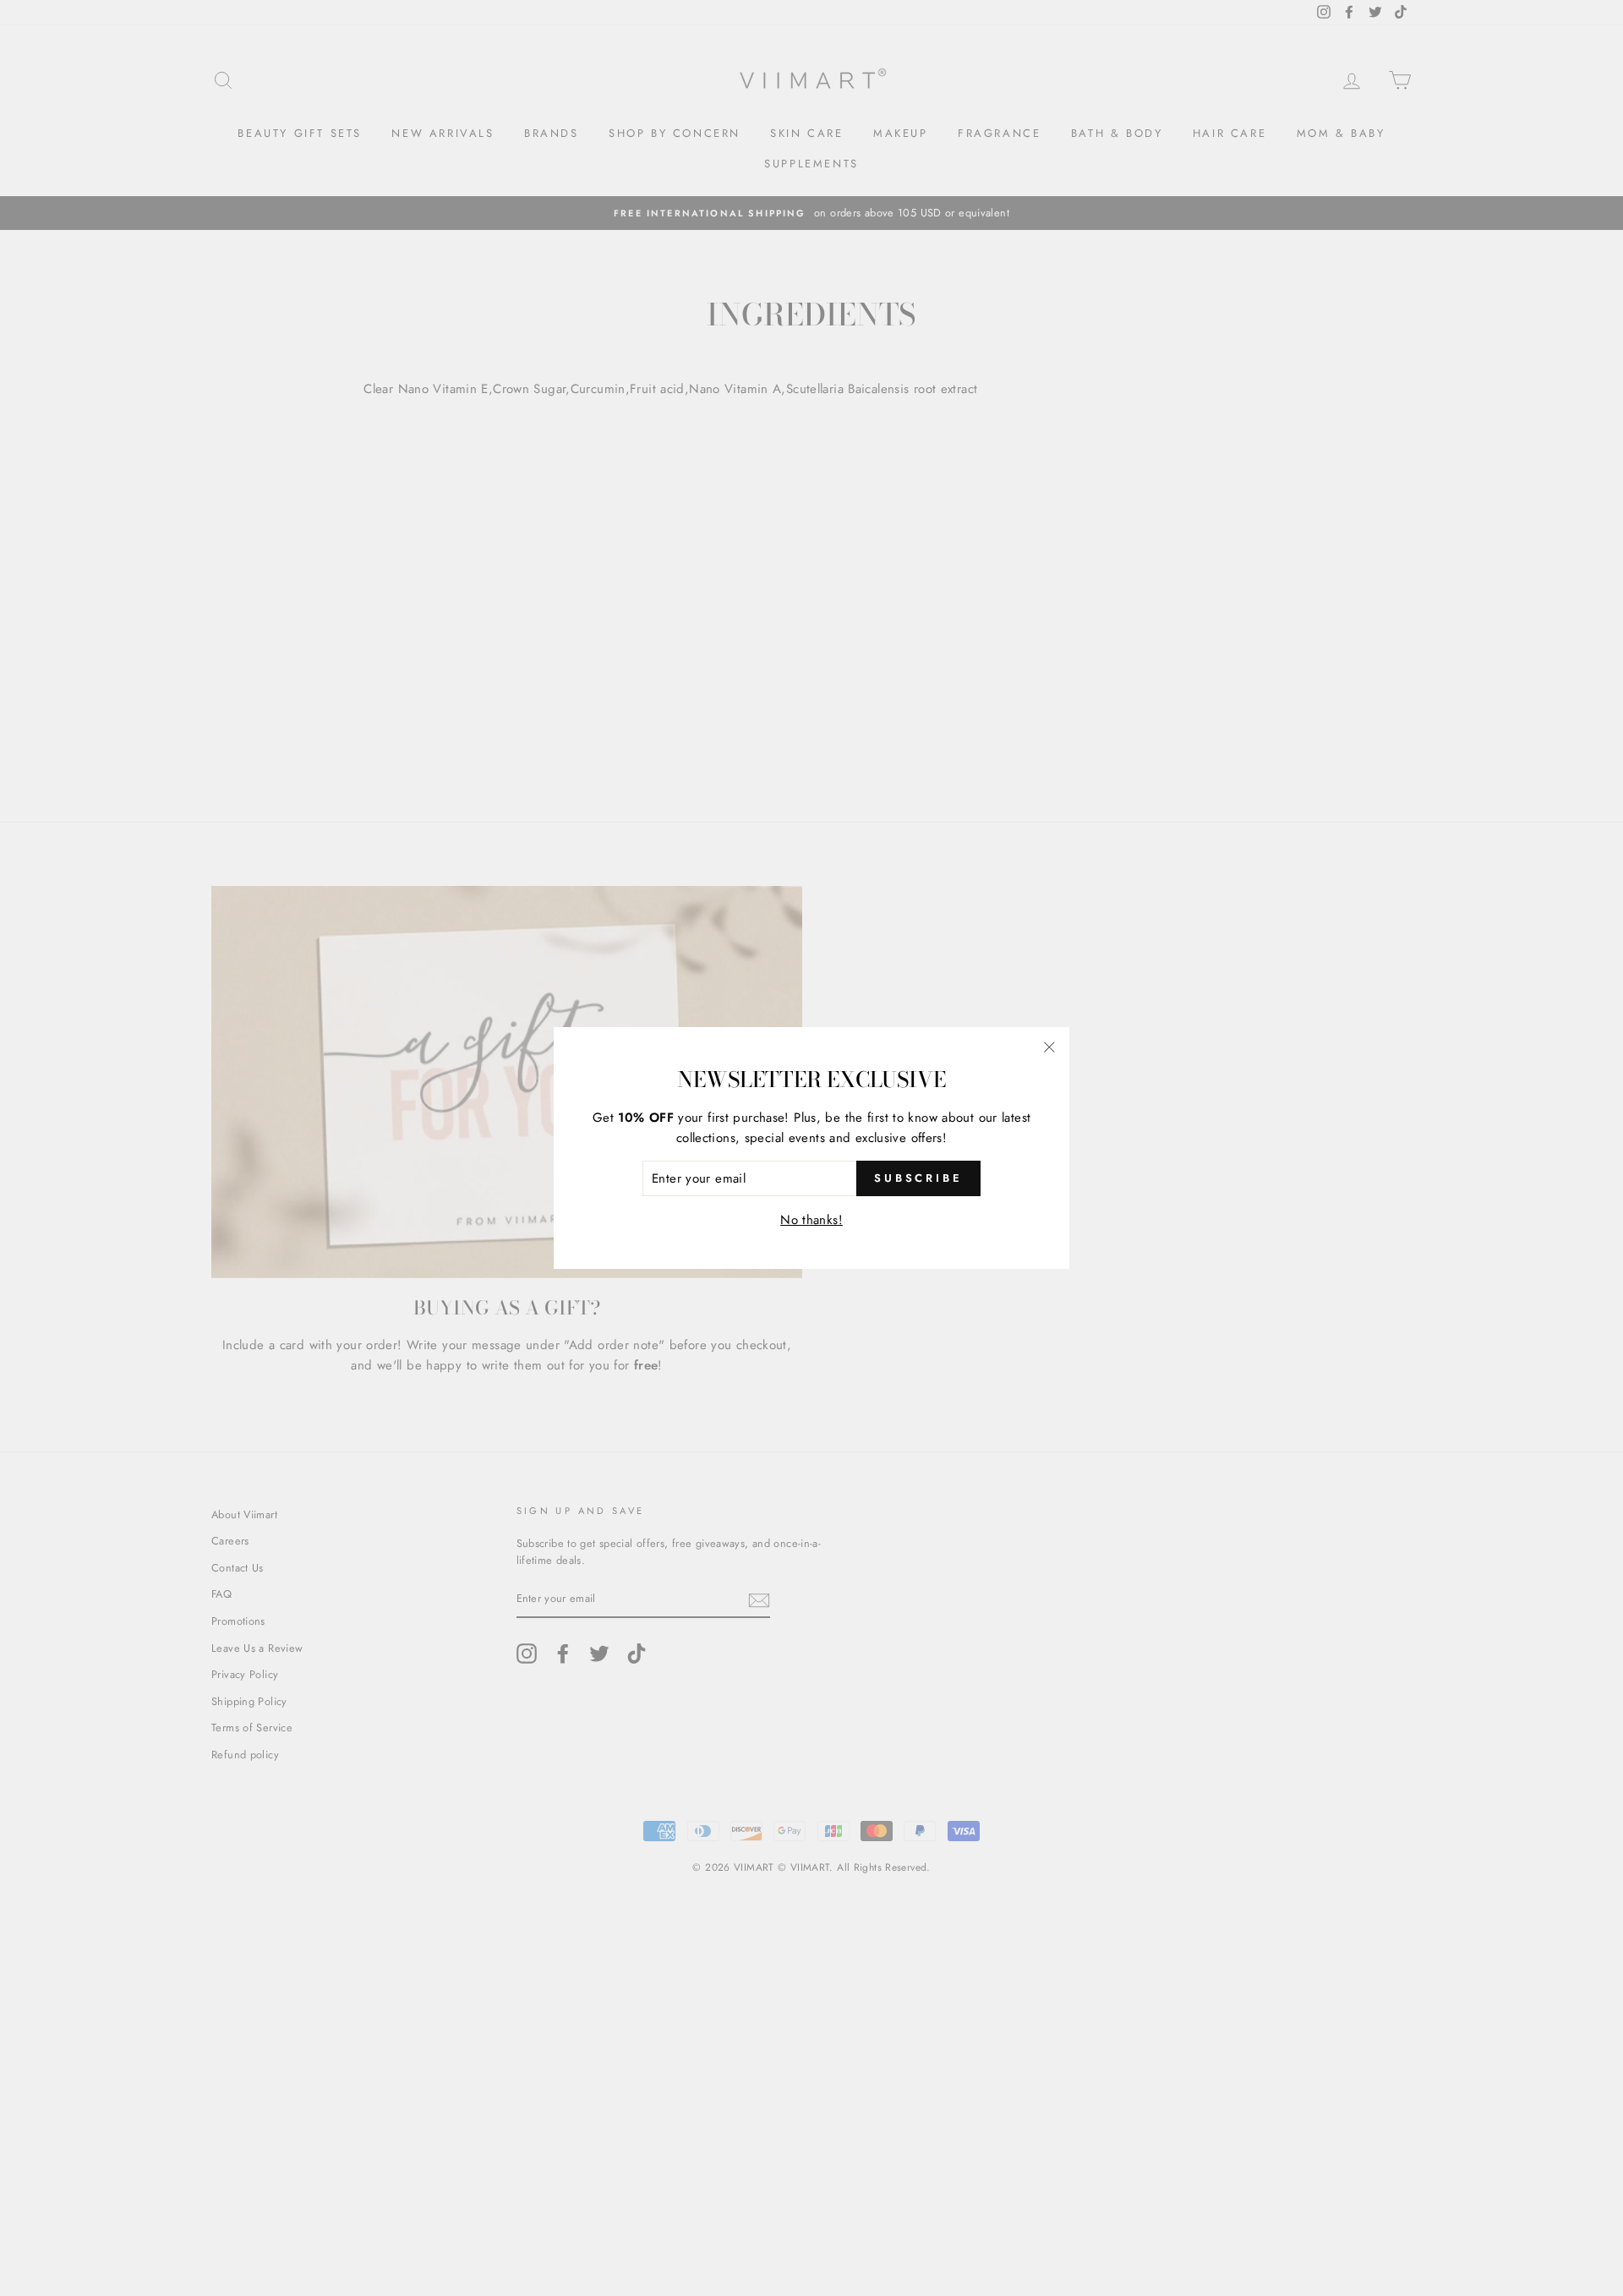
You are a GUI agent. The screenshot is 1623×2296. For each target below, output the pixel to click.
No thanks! (811, 1220)
